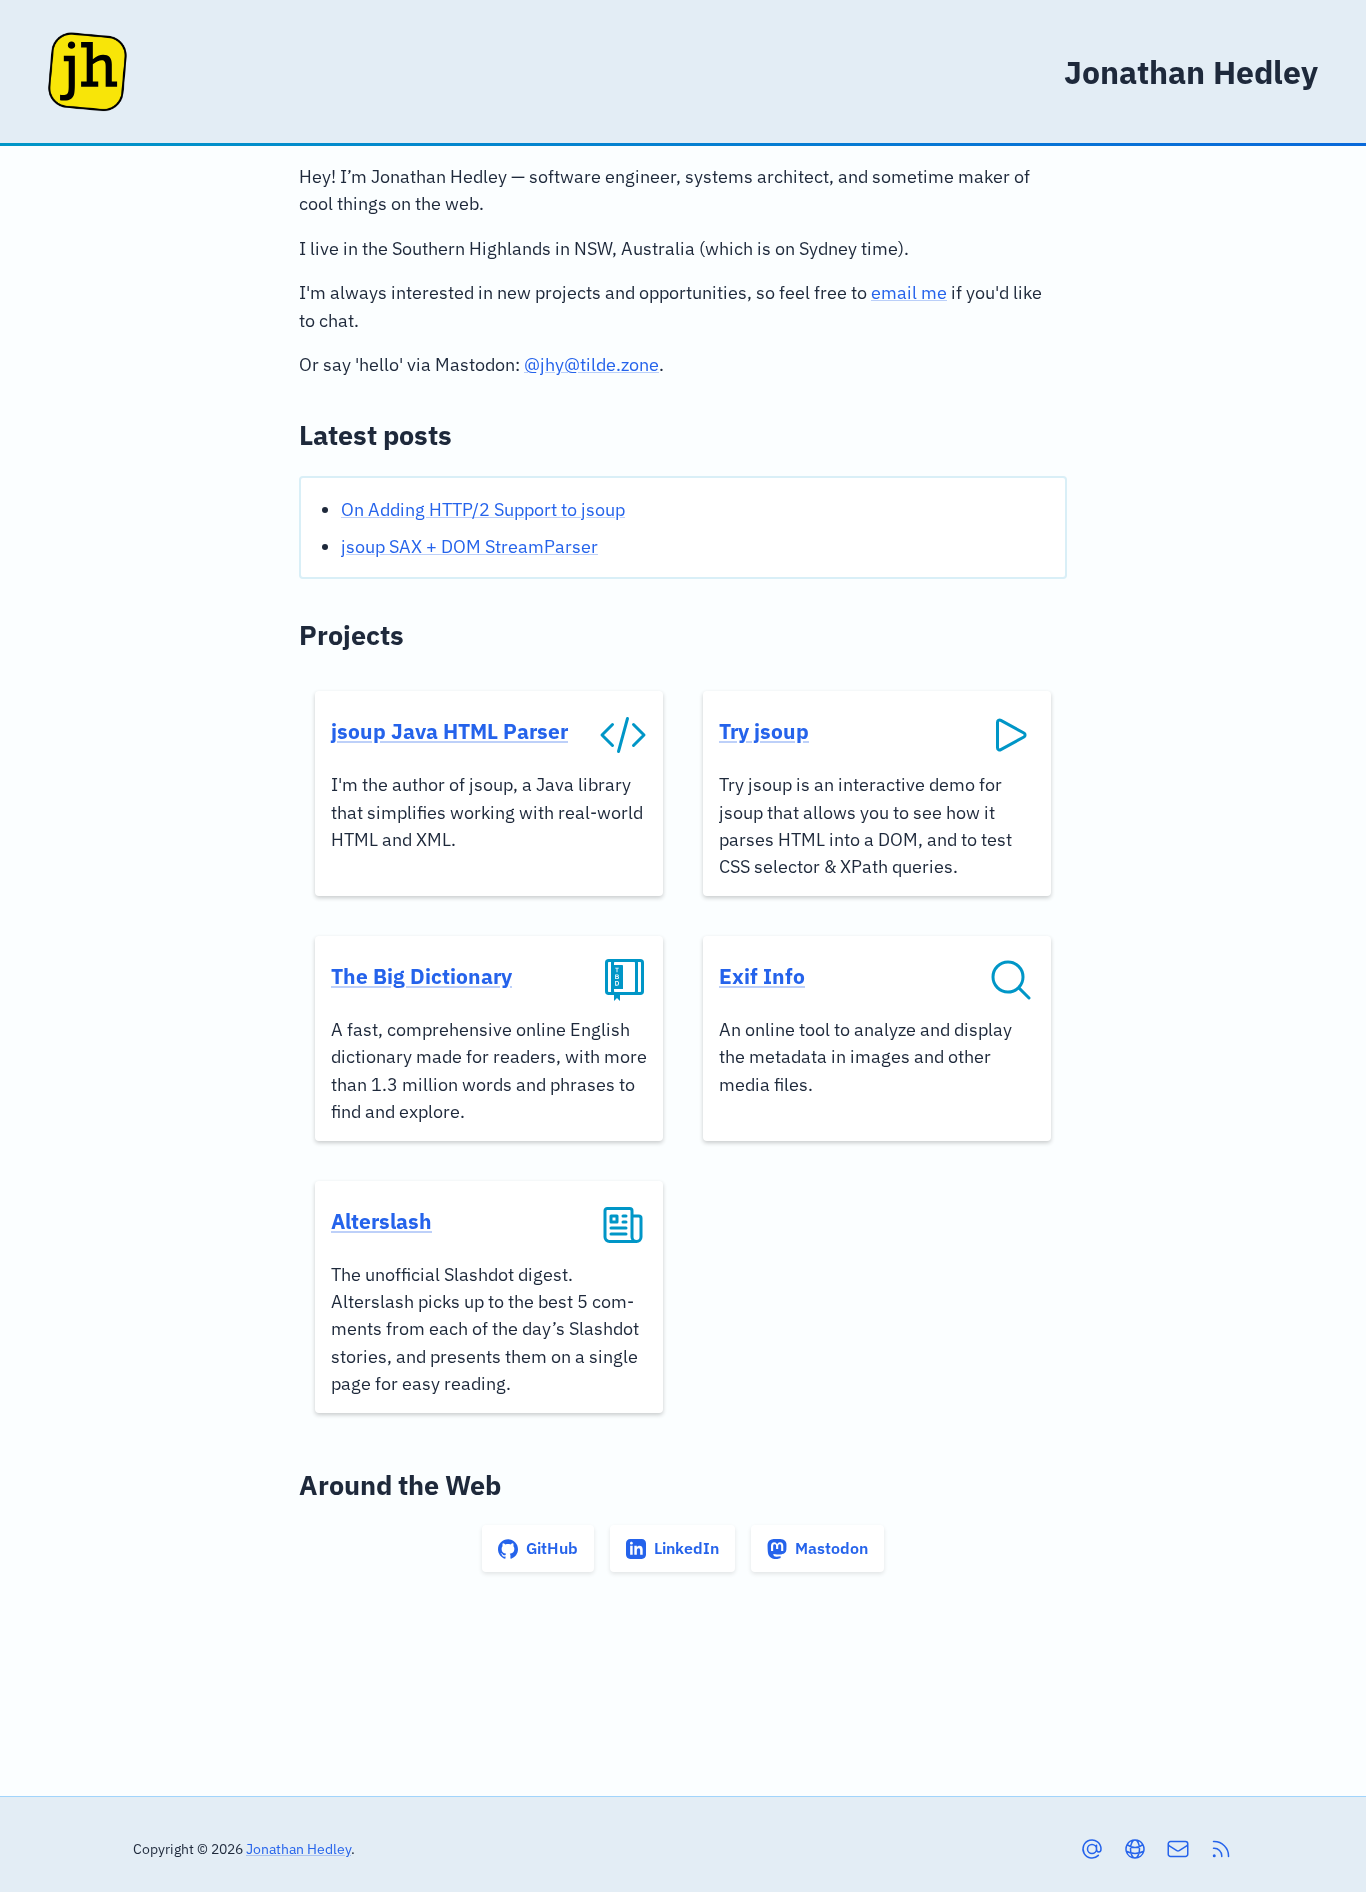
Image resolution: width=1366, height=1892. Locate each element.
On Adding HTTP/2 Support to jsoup (483, 509)
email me (909, 292)
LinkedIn (686, 1548)
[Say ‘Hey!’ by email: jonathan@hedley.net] (1178, 1849)
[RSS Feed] (1221, 1849)
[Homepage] (88, 72)
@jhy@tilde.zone (591, 364)
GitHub (552, 1548)
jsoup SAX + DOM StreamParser (469, 546)
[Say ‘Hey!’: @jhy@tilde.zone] (1092, 1849)
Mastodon (831, 1548)
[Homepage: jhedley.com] (1135, 1849)
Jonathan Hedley (298, 1848)
